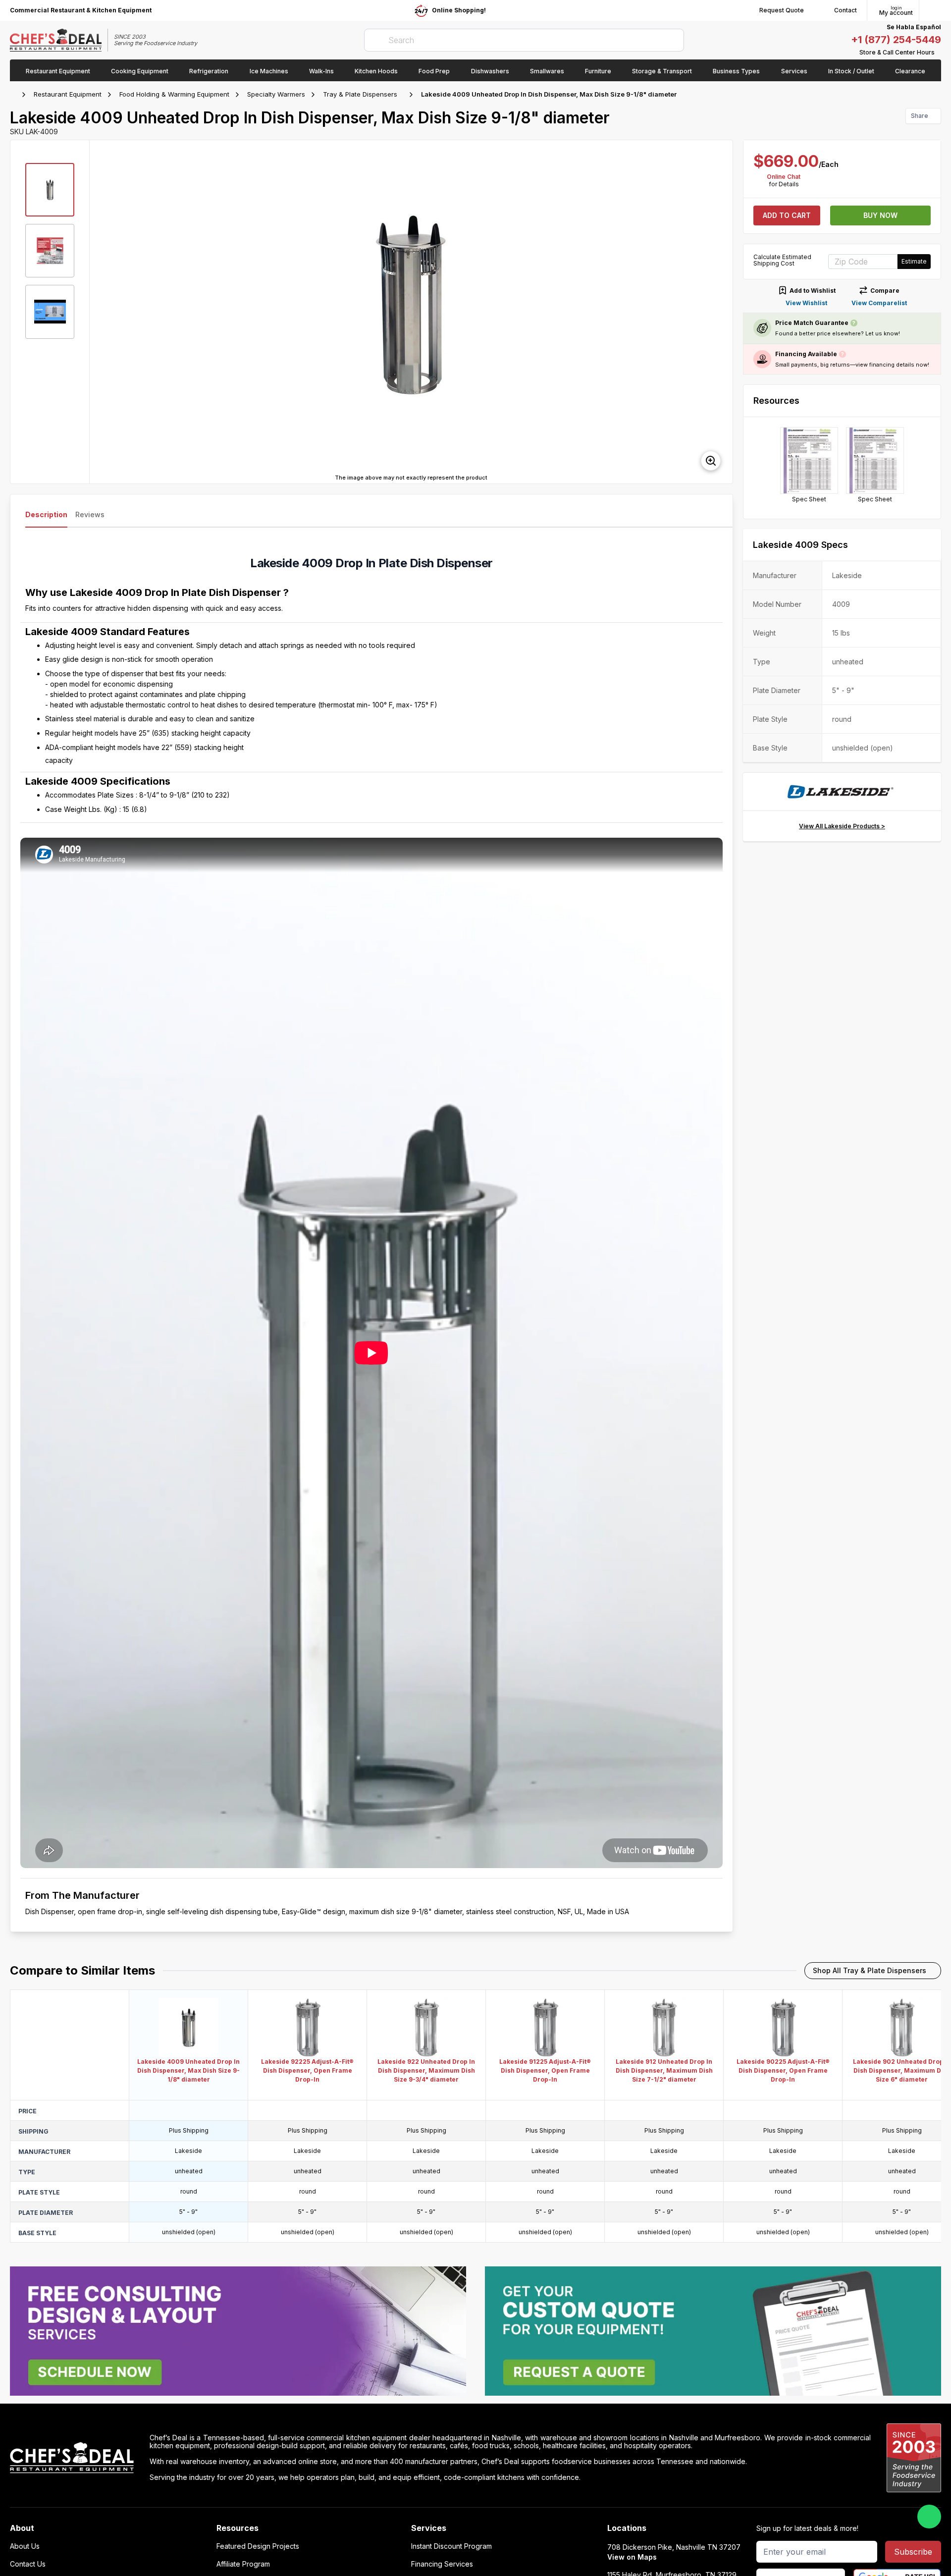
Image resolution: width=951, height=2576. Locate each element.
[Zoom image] (711, 461)
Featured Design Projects (258, 2546)
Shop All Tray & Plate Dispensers (870, 1970)
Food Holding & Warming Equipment (174, 94)
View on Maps (632, 2557)
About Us (25, 2546)
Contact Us (28, 2564)
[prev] (102, 312)
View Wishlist (806, 303)
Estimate (914, 261)
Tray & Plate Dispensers (360, 94)
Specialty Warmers (276, 94)
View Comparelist (879, 303)
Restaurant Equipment (68, 94)
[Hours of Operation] (939, 53)
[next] (721, 312)
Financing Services (442, 2564)
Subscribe (913, 2552)
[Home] (15, 95)
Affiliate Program (243, 2564)
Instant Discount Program (451, 2546)
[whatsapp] (929, 2517)
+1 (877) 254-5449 (896, 40)
